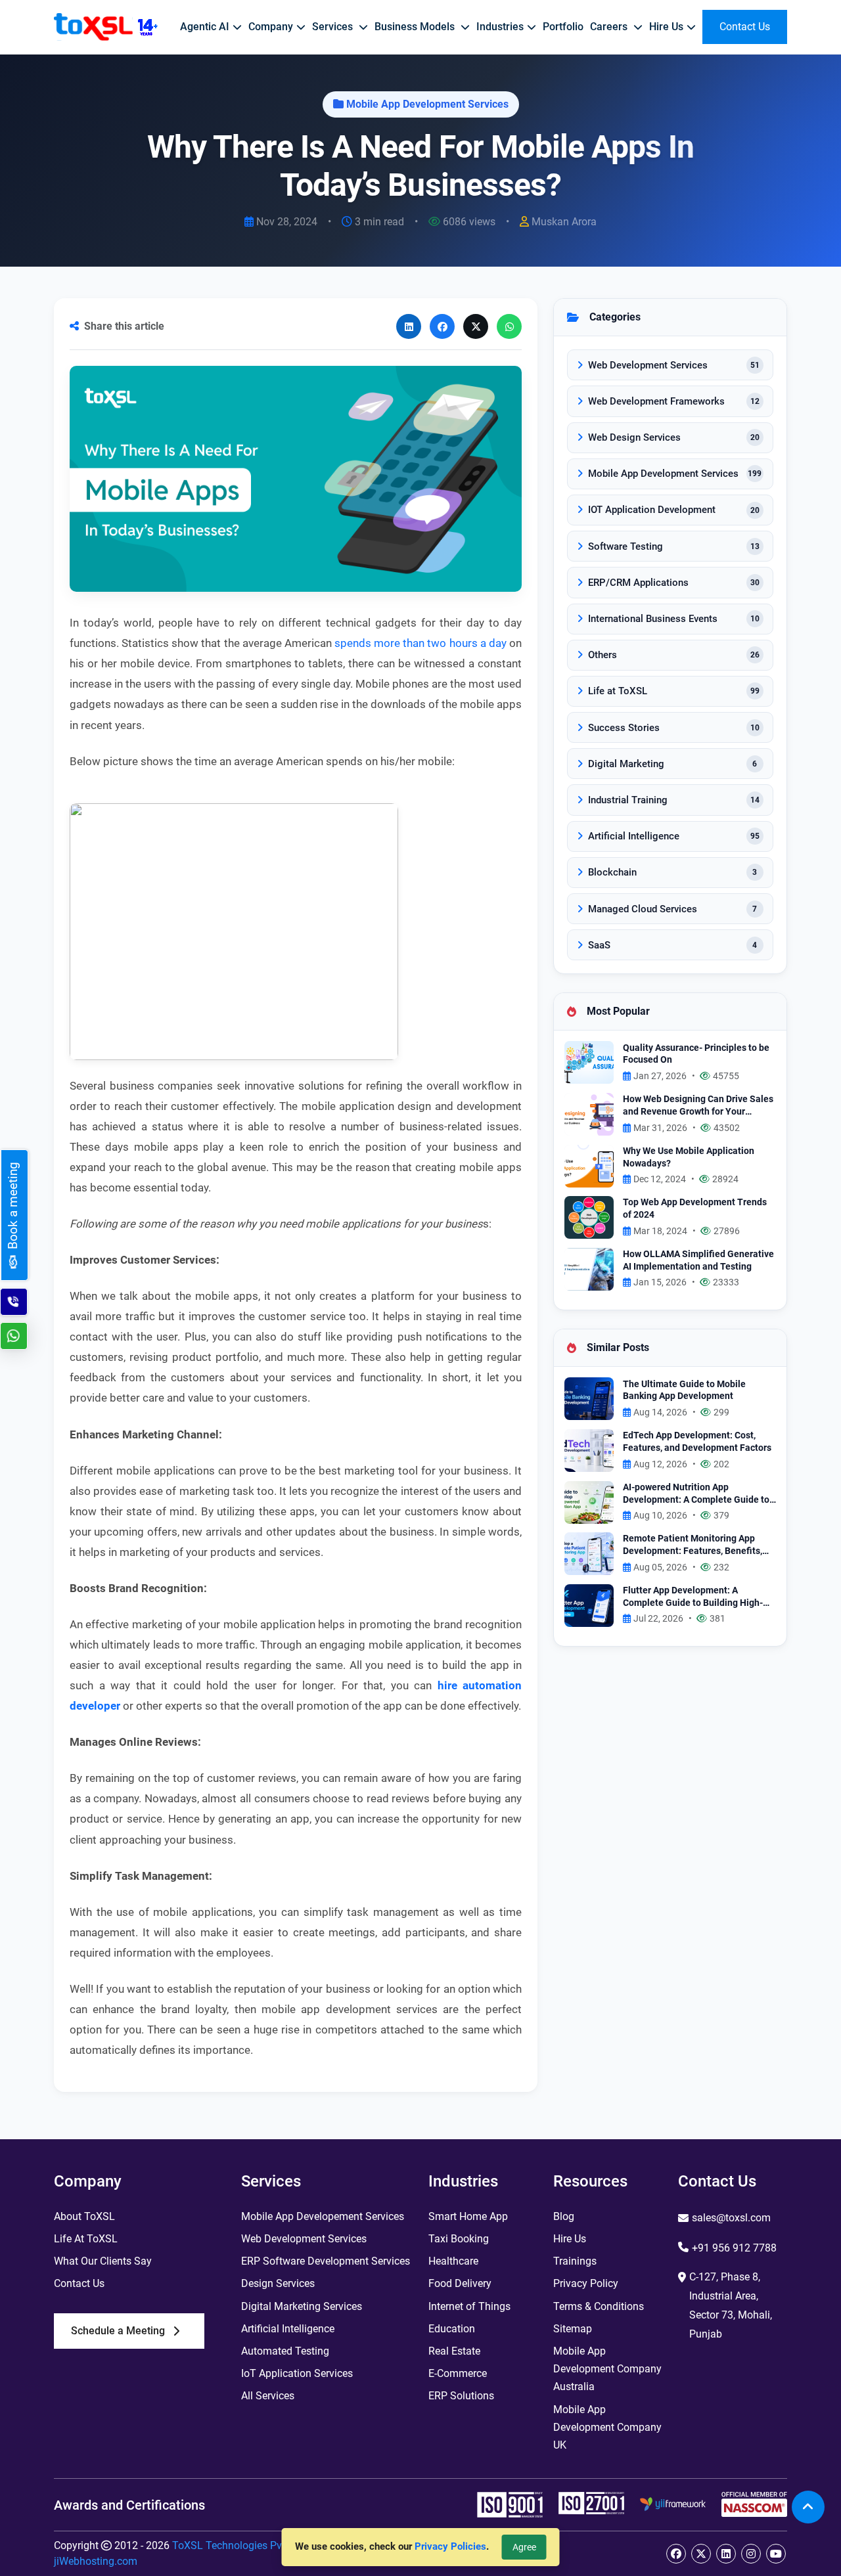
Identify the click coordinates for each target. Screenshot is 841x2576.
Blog (564, 2216)
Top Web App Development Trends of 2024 (695, 1209)
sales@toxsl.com (731, 2218)
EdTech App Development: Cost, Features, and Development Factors (697, 1442)
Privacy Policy (586, 2283)
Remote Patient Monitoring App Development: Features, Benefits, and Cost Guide (693, 1545)
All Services (268, 2396)
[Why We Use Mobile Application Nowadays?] (589, 1165)
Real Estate (454, 2351)
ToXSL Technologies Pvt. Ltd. (240, 2545)
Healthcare (453, 2261)
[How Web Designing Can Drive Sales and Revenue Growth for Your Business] (589, 1114)
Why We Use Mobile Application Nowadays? (689, 1157)
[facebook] (676, 2554)
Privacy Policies (450, 2546)
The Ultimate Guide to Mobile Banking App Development (684, 1390)
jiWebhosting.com (96, 2561)
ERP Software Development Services (326, 2261)
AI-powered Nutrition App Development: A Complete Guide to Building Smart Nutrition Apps (696, 1494)
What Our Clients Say (103, 2261)
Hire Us (570, 2239)
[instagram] (751, 2554)
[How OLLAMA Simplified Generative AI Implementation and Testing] (589, 1268)
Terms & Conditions (599, 2306)
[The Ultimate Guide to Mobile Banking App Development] (589, 1398)
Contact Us (79, 2283)
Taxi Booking (459, 2239)
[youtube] (776, 2554)
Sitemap (573, 2329)
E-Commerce (458, 2373)
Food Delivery (460, 2283)
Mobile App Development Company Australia (607, 2369)
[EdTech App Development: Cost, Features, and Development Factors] (589, 1450)
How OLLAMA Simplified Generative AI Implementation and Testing (698, 1260)
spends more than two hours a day (420, 643)
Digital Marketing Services (302, 2306)
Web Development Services (304, 2239)
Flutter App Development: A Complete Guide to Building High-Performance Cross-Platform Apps (694, 1597)
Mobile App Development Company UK (607, 2427)
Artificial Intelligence (288, 2329)
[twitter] (701, 2554)
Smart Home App (468, 2216)
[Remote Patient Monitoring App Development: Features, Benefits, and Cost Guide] (589, 1553)
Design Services (278, 2283)
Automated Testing (285, 2351)
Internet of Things (469, 2306)
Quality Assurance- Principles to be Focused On (696, 1054)
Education (452, 2329)
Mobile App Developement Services (323, 2216)
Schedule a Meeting (118, 2331)
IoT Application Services (297, 2373)
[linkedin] (726, 2554)
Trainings (575, 2261)
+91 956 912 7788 (734, 2248)
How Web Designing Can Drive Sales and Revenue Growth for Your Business (698, 1106)
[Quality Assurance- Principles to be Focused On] (589, 1062)
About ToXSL (84, 2216)
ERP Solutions (461, 2396)
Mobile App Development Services (427, 104)
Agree (524, 2547)
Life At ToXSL (86, 2239)
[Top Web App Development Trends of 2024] (589, 1217)
